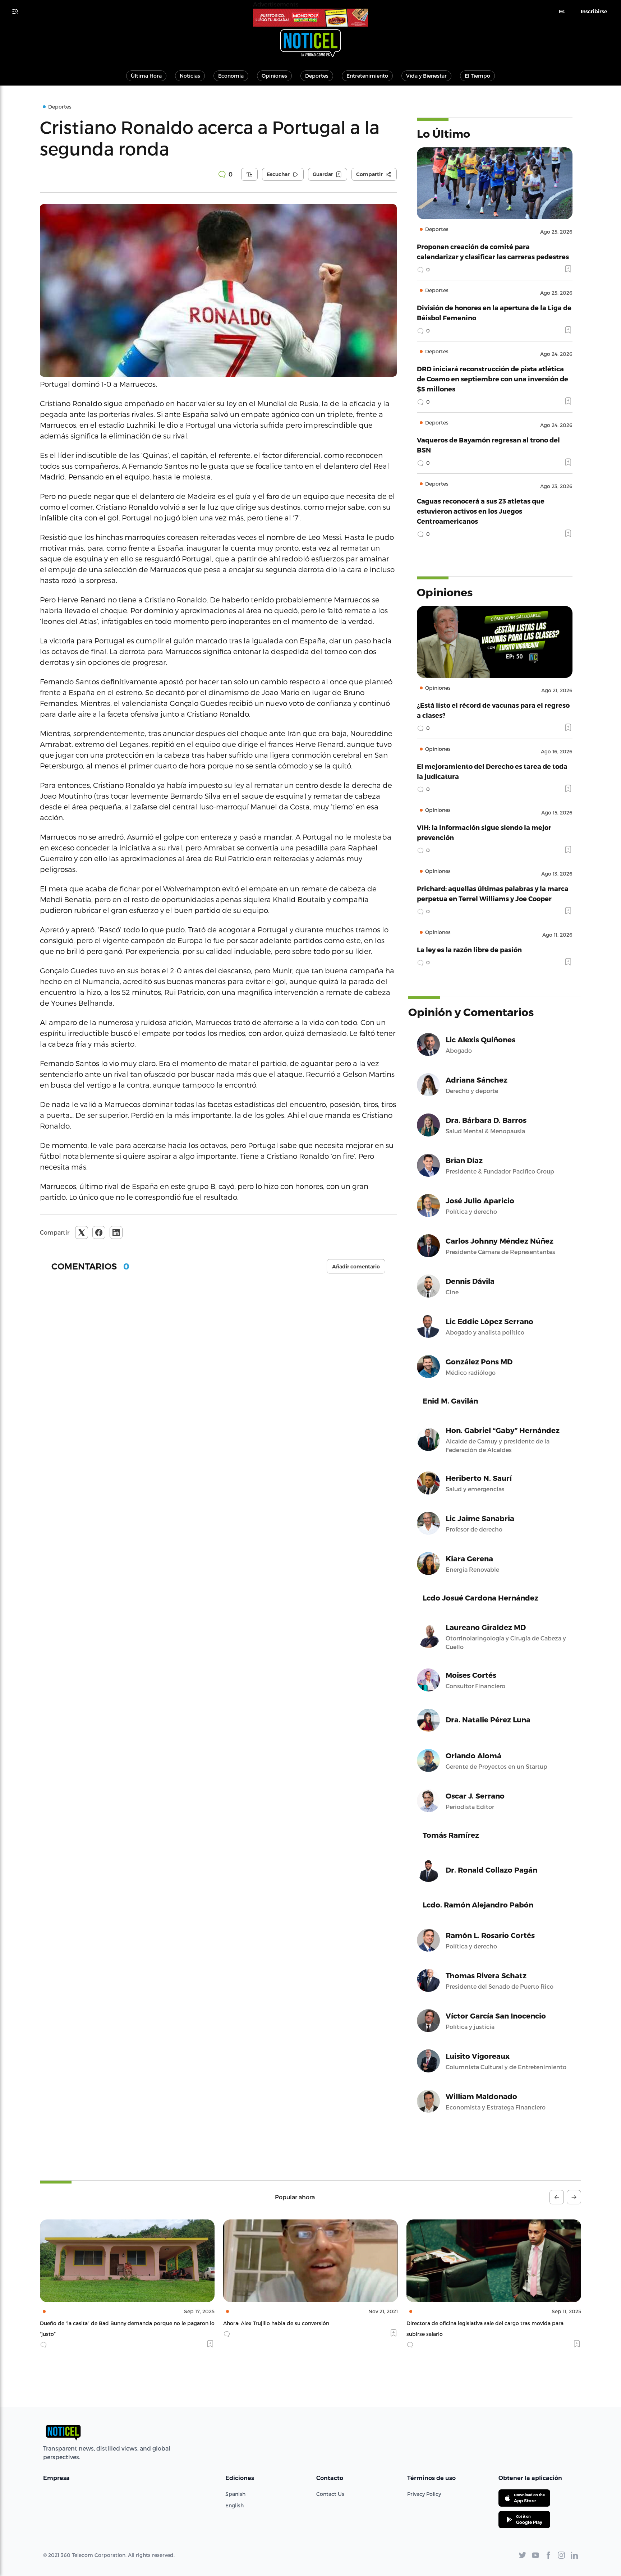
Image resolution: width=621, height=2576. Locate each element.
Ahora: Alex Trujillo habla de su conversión (93, 2323)
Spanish (235, 2494)
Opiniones (274, 76)
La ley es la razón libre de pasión (469, 949)
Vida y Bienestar (426, 76)
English (234, 2505)
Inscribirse (594, 12)
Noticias (190, 76)
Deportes (317, 76)
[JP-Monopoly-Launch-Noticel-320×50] (310, 18)
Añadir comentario (356, 1267)
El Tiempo (477, 76)
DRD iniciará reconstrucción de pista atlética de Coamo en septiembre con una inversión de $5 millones (493, 379)
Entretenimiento (367, 76)
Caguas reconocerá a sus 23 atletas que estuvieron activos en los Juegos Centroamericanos (481, 511)
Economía (231, 76)
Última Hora (146, 76)
